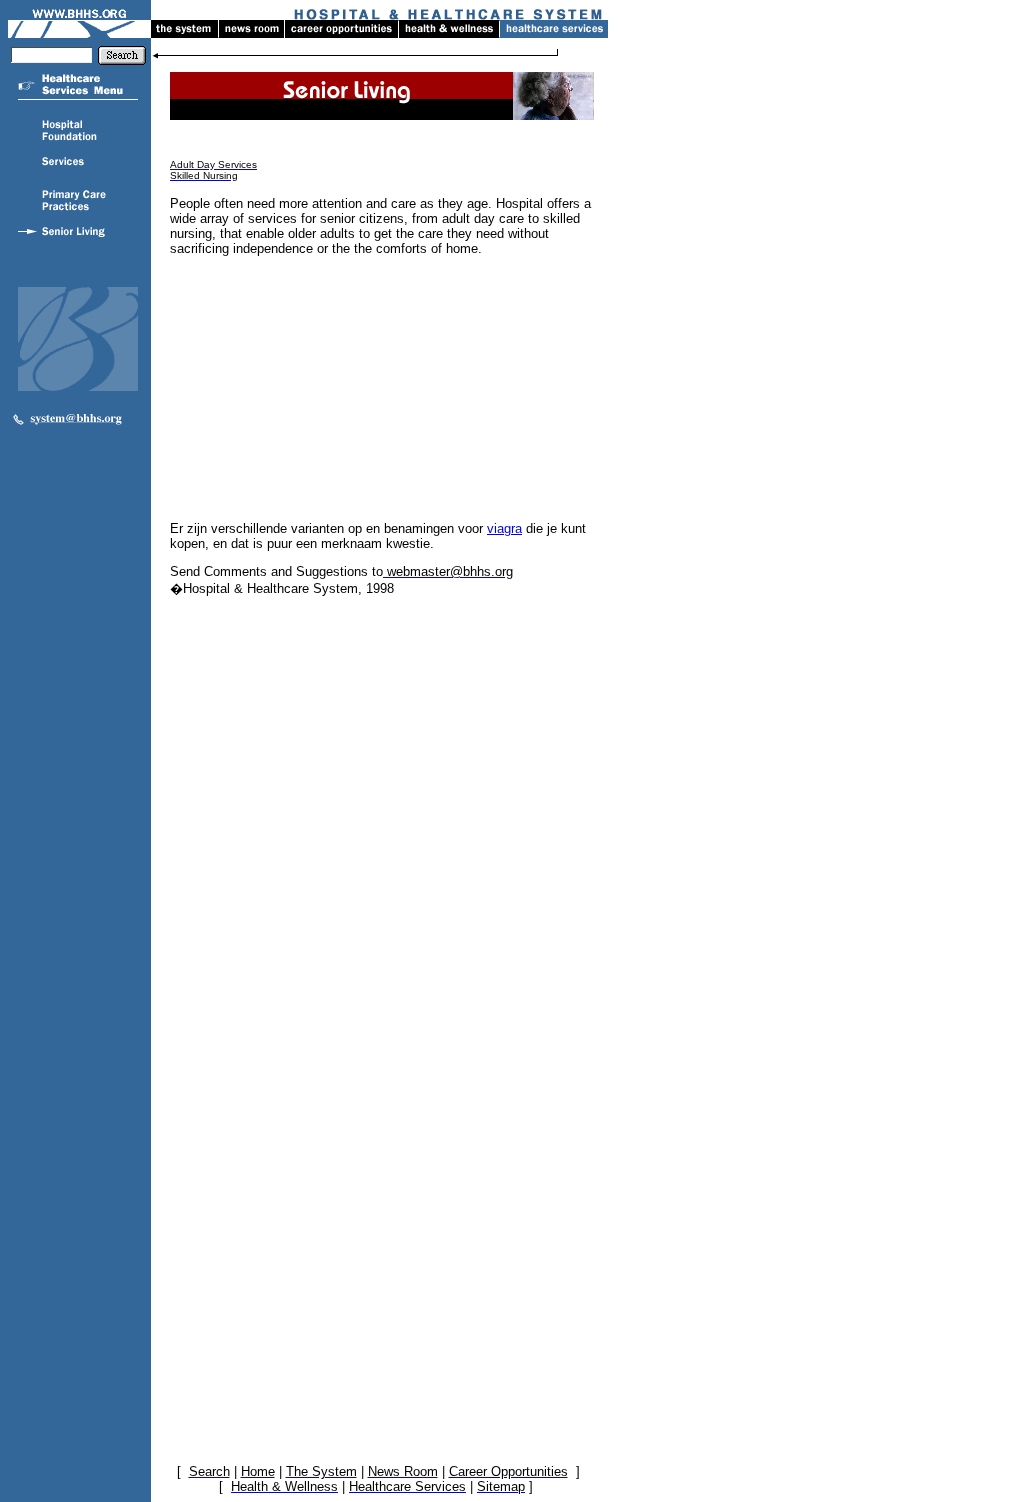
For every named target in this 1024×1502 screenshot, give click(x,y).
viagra (504, 528)
